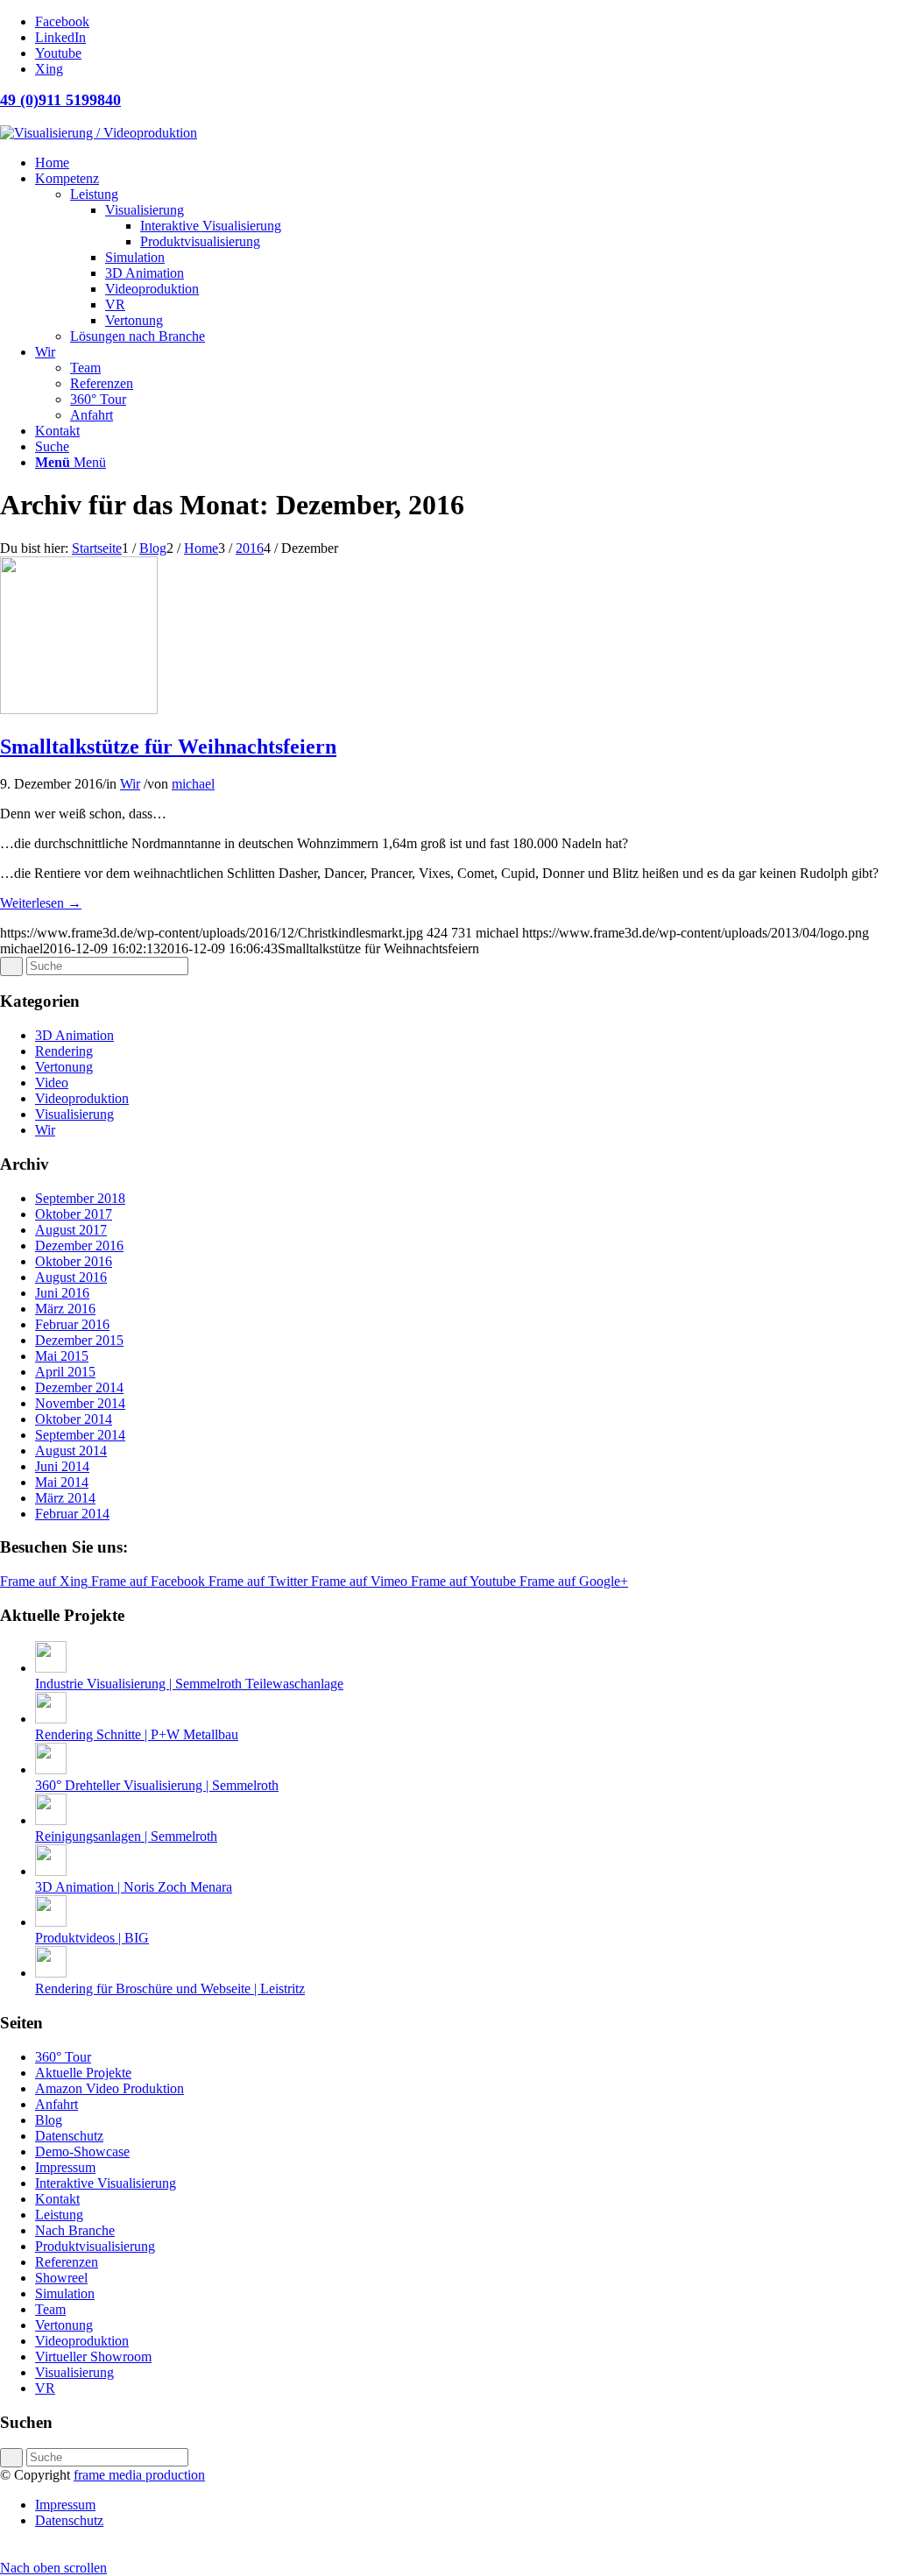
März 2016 (65, 1309)
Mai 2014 (62, 1482)
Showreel (61, 2278)
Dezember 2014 (79, 1387)
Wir (130, 784)
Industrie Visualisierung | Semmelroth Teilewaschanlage (189, 1684)
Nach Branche (75, 2230)
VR (45, 2388)
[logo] (99, 133)
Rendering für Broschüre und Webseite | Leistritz (170, 1989)
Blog (49, 2120)
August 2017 (71, 1230)
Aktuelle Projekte (83, 2073)
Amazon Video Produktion (109, 2088)
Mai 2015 (62, 1356)
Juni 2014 (62, 1466)
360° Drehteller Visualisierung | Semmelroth (157, 1785)
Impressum (65, 2167)
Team (50, 2309)
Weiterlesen (41, 903)
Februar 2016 (72, 1324)
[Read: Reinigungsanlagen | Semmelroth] (51, 1820)
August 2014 (71, 1451)
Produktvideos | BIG (92, 1938)
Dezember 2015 (79, 1340)
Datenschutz (69, 2136)
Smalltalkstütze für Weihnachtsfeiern (168, 747)
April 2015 (65, 1372)
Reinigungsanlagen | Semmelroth (126, 1836)
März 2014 (65, 1498)
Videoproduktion (82, 1098)
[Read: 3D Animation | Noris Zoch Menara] (51, 1871)
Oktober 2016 (74, 1261)
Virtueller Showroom (93, 2357)
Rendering (64, 1051)
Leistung (59, 2215)
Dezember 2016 (79, 1246)
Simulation (65, 2293)
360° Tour (63, 2057)
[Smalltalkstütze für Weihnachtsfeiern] (79, 709)
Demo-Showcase (82, 2151)
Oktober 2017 (74, 1214)
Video (52, 1083)
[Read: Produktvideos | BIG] (51, 1922)
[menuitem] (466, 163)
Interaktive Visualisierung (106, 2183)
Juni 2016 (62, 1293)
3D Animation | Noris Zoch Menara (134, 1887)
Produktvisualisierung (95, 2246)
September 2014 (80, 1435)
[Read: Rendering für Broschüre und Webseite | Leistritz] (51, 1973)
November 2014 (80, 1403)
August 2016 (71, 1277)
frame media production (139, 2475)
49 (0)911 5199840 (60, 100)
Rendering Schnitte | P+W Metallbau (137, 1734)
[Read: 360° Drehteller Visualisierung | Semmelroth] (51, 1769)
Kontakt (57, 2199)
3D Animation (74, 1035)
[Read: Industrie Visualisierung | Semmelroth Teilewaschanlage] (51, 1668)
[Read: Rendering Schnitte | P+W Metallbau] (51, 1719)
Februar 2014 (72, 1514)
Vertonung (64, 1067)
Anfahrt (57, 2104)
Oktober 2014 (74, 1419)
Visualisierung (74, 1114)
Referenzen (67, 2262)
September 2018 (80, 1198)
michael (193, 784)
